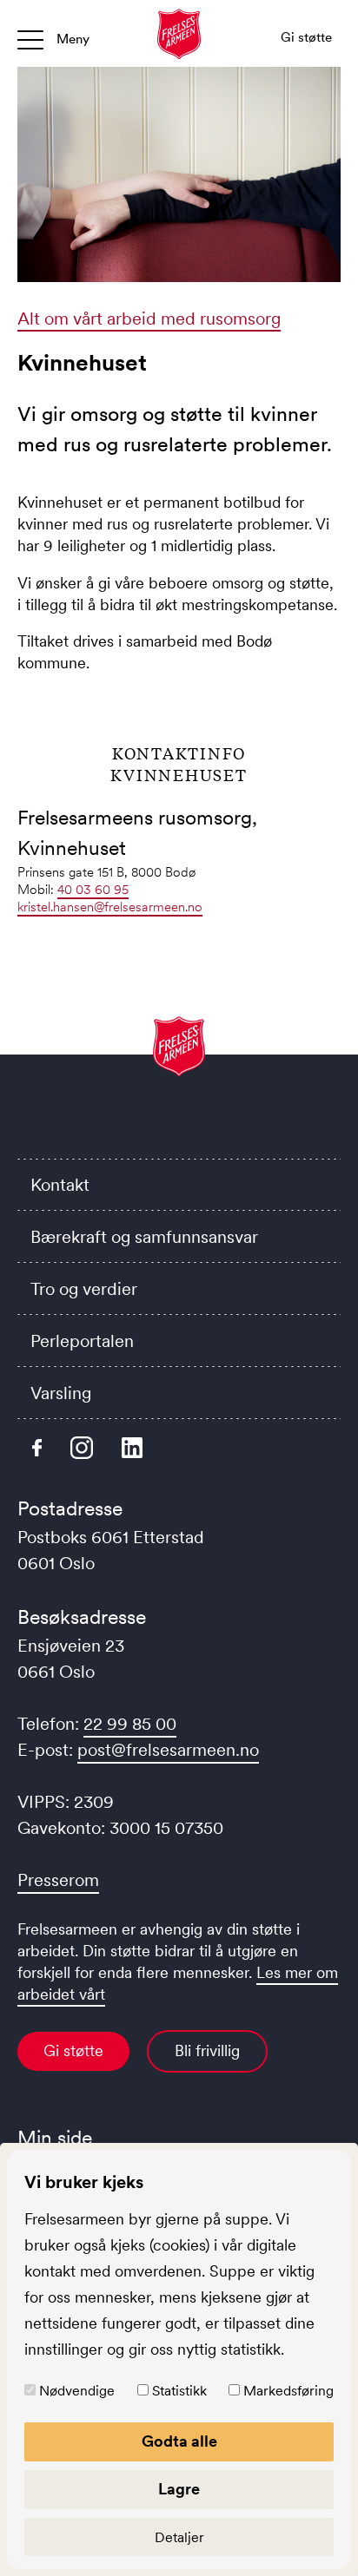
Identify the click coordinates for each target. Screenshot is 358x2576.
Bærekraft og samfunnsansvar (144, 1237)
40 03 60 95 (93, 889)
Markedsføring (288, 2390)
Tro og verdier (84, 1289)
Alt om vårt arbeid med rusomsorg (149, 319)
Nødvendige (77, 2390)
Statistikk (179, 2390)
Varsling (61, 1393)
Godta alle (179, 2441)
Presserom (58, 1880)
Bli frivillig (207, 2051)
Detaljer (179, 2537)
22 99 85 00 (130, 1724)
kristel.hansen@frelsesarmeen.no (110, 907)
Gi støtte (73, 2051)
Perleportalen (82, 1341)
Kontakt (60, 1185)
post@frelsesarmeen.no (168, 1750)
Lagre (179, 2489)
